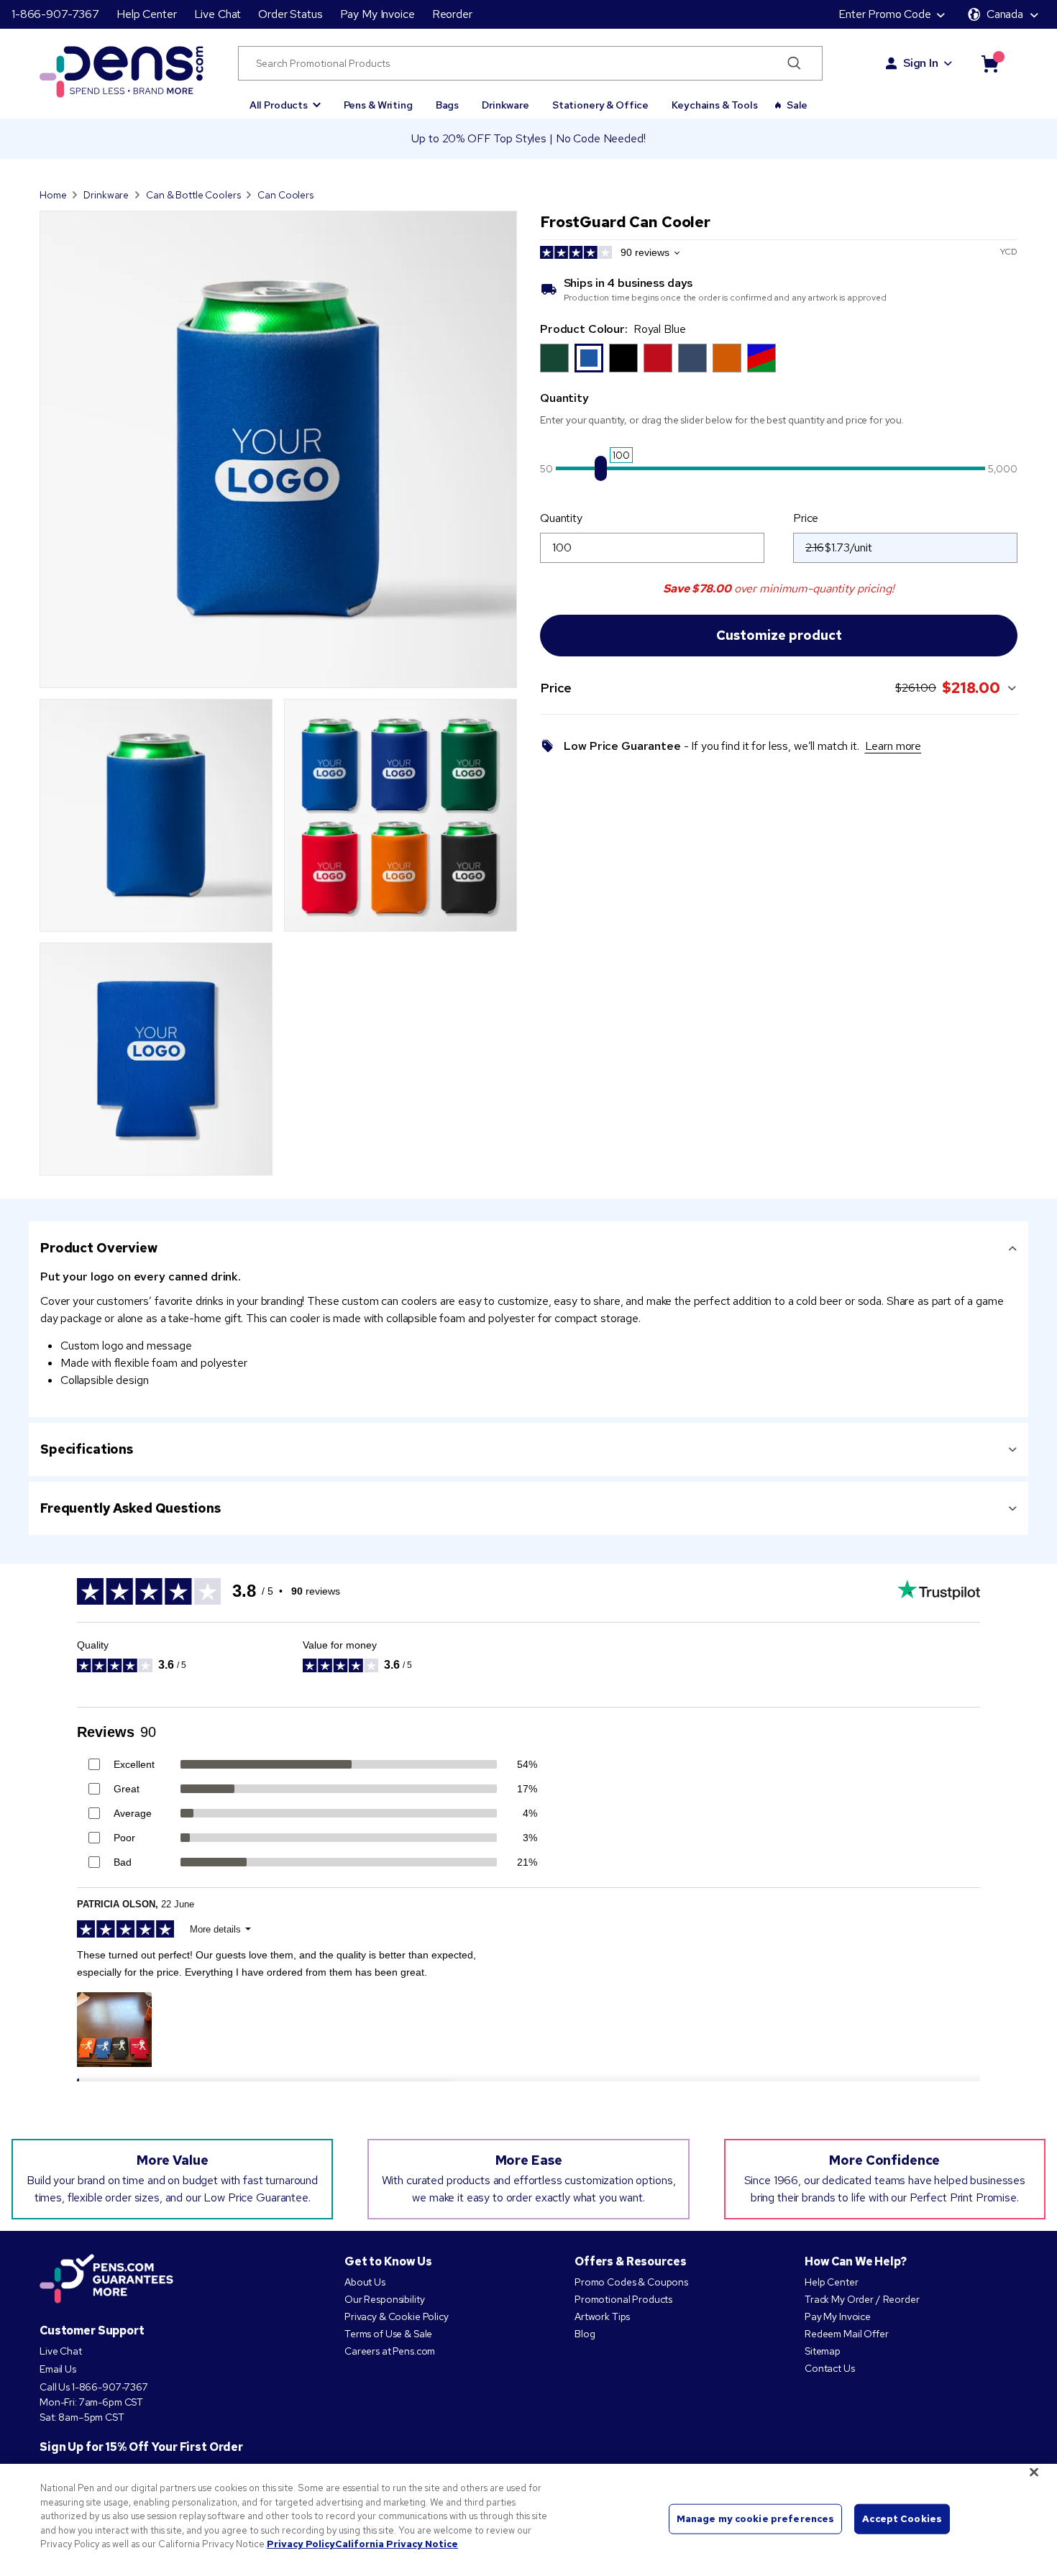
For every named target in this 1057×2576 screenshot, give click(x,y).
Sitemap (823, 2351)
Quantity (561, 518)
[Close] (1034, 2472)
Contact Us (830, 2368)
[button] (285, 98)
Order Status (290, 14)
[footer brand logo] (106, 2280)
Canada (1005, 14)
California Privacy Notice (397, 2544)
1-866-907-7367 (55, 14)
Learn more (893, 746)
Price (806, 518)
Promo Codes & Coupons (631, 2282)
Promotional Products (623, 2299)
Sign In (921, 63)
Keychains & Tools (715, 105)
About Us (365, 2282)
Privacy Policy (301, 2544)
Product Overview (99, 1248)
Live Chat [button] (218, 14)
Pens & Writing (378, 105)
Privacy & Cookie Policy (397, 2316)
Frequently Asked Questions (130, 1508)
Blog (585, 2334)
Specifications (87, 1449)
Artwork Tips (602, 2316)
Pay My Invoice (377, 14)
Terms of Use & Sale (388, 2334)
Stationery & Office (600, 105)
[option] (554, 358)
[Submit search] (794, 63)
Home (53, 195)
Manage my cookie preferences (756, 2519)
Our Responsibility (384, 2299)
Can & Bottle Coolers (193, 195)
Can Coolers (285, 195)
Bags (447, 105)
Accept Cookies (902, 2519)
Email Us (58, 2369)
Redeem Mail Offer (847, 2334)
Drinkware (505, 105)
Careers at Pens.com (390, 2351)
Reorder (452, 14)
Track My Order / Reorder (862, 2299)
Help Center (146, 14)
